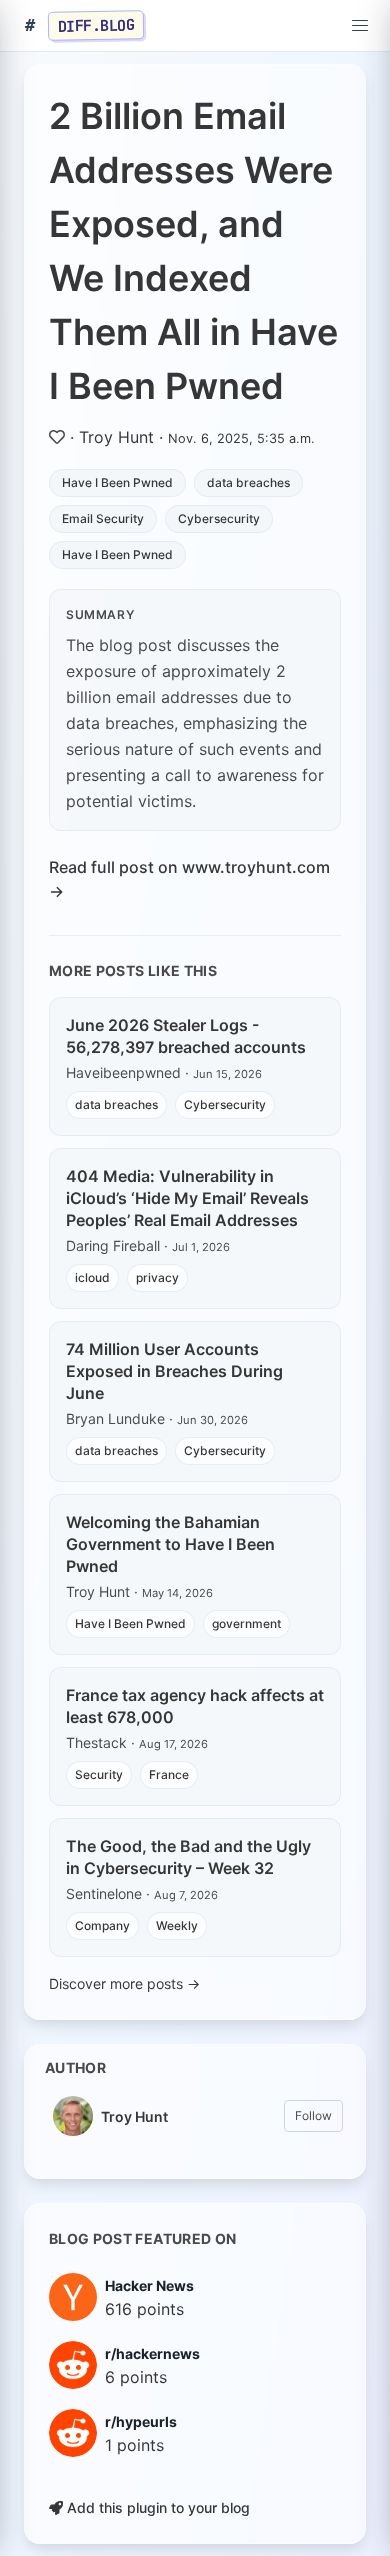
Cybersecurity (219, 518)
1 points (134, 2445)
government (246, 1623)
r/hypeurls (141, 2421)
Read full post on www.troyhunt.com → (189, 879)
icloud (92, 1277)
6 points (136, 2377)
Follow (313, 2115)
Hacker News (149, 2285)
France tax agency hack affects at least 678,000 (195, 1706)
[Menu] (360, 26)
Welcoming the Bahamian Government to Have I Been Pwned (170, 1544)
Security (99, 1774)
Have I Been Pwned (117, 482)
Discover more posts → (124, 1983)
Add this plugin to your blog (156, 2507)
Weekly (177, 1925)
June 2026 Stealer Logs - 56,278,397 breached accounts (186, 1036)
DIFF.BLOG (96, 25)
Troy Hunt (116, 437)
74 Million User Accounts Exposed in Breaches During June (174, 1371)
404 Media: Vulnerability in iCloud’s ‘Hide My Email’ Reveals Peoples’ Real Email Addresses (187, 1198)
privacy (157, 1277)
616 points (144, 2309)
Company (102, 1925)
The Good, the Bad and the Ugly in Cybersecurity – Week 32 (188, 1857)
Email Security (103, 518)
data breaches (248, 482)
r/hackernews (152, 2353)
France (169, 1774)
